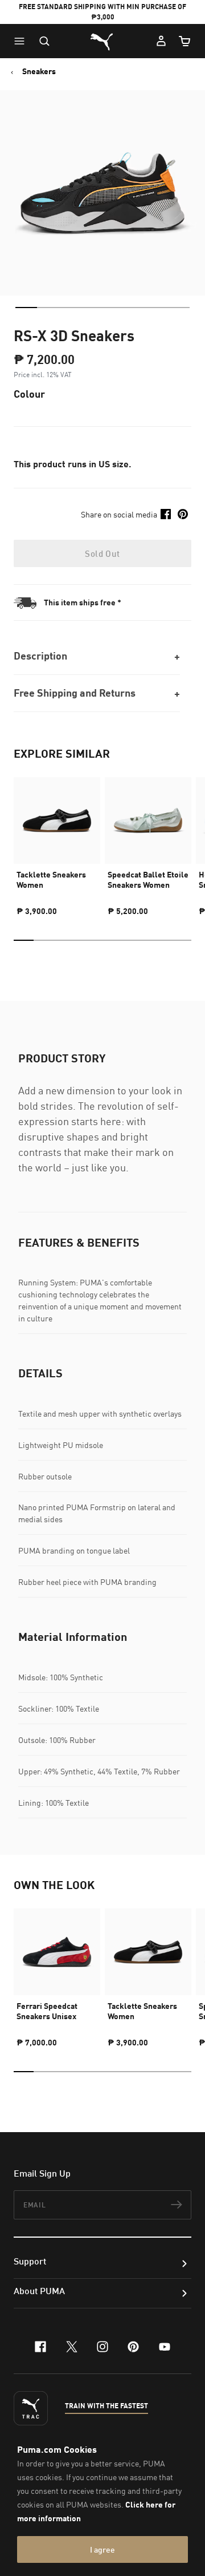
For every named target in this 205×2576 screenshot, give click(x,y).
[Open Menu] (22, 41)
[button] (22, 41)
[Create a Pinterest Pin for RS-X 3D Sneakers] (183, 514)
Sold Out (102, 553)
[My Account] (161, 41)
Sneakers (39, 71)
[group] (57, 842)
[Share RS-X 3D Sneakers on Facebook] (166, 514)
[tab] (26, 308)
